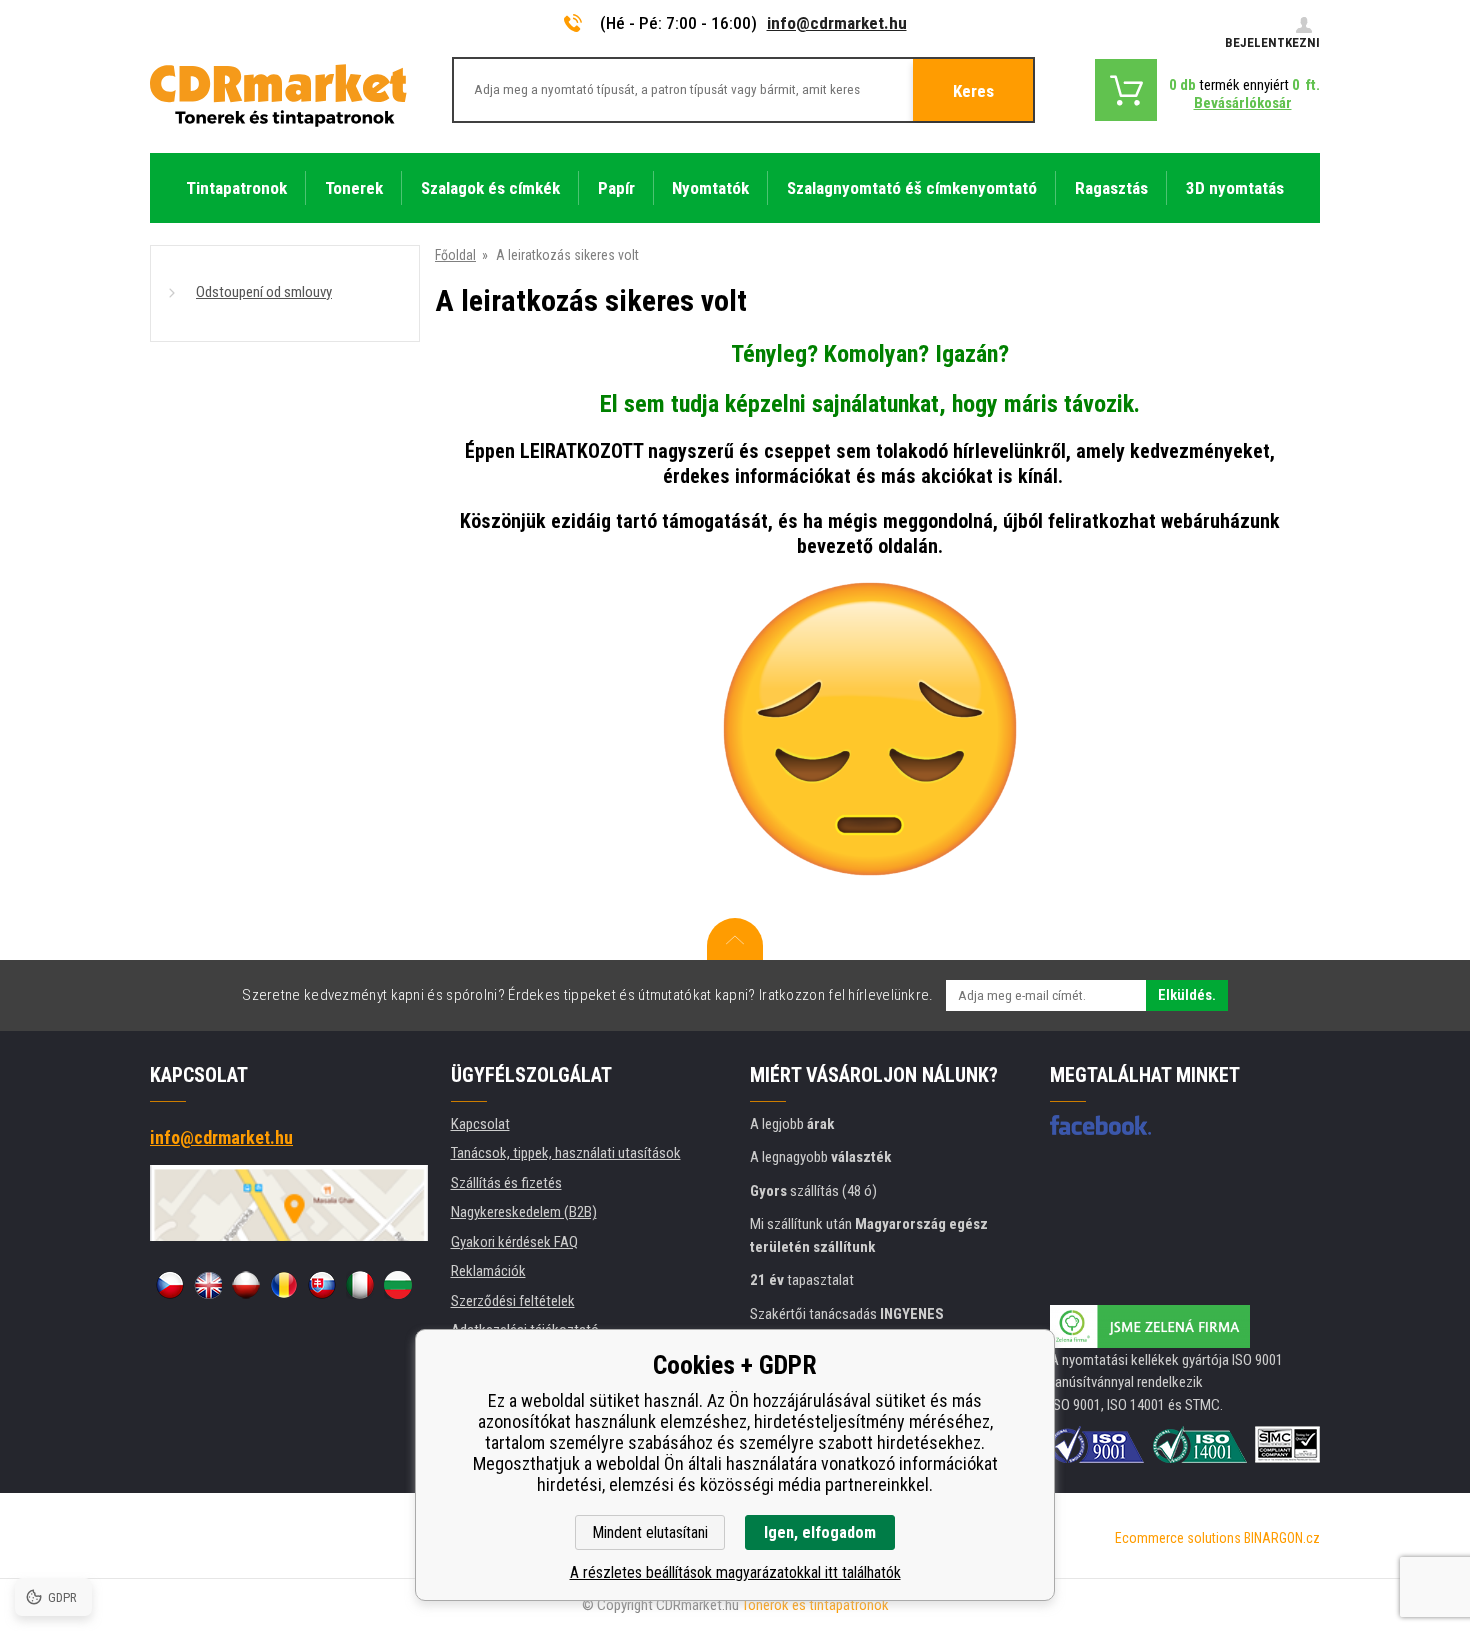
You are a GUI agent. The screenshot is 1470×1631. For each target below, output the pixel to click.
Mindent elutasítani (650, 1532)
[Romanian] (284, 1285)
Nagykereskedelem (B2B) (524, 1212)
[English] (208, 1285)
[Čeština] (170, 1285)
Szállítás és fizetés (506, 1183)
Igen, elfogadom (820, 1532)
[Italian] (360, 1285)
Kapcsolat (480, 1124)
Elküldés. (1187, 995)
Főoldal (455, 255)
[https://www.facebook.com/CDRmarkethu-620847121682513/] (1100, 1125)
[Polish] (246, 1285)
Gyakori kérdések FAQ (514, 1242)
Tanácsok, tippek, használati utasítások (566, 1153)
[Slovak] (322, 1285)
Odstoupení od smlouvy (264, 292)
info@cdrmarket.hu (837, 23)
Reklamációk (488, 1271)
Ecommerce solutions (1178, 1538)
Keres (973, 91)
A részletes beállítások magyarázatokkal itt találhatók (735, 1572)
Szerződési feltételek (513, 1301)
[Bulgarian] (398, 1285)
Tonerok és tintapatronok (815, 1605)
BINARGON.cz (1282, 1538)
